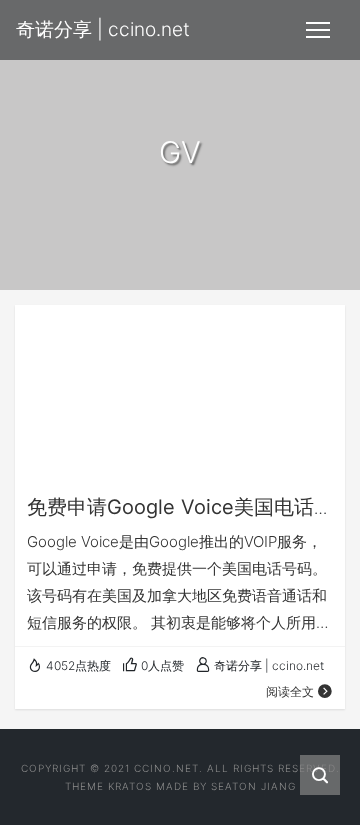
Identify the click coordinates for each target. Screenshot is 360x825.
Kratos (130, 786)
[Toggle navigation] (318, 30)
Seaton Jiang (253, 786)
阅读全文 (290, 691)
